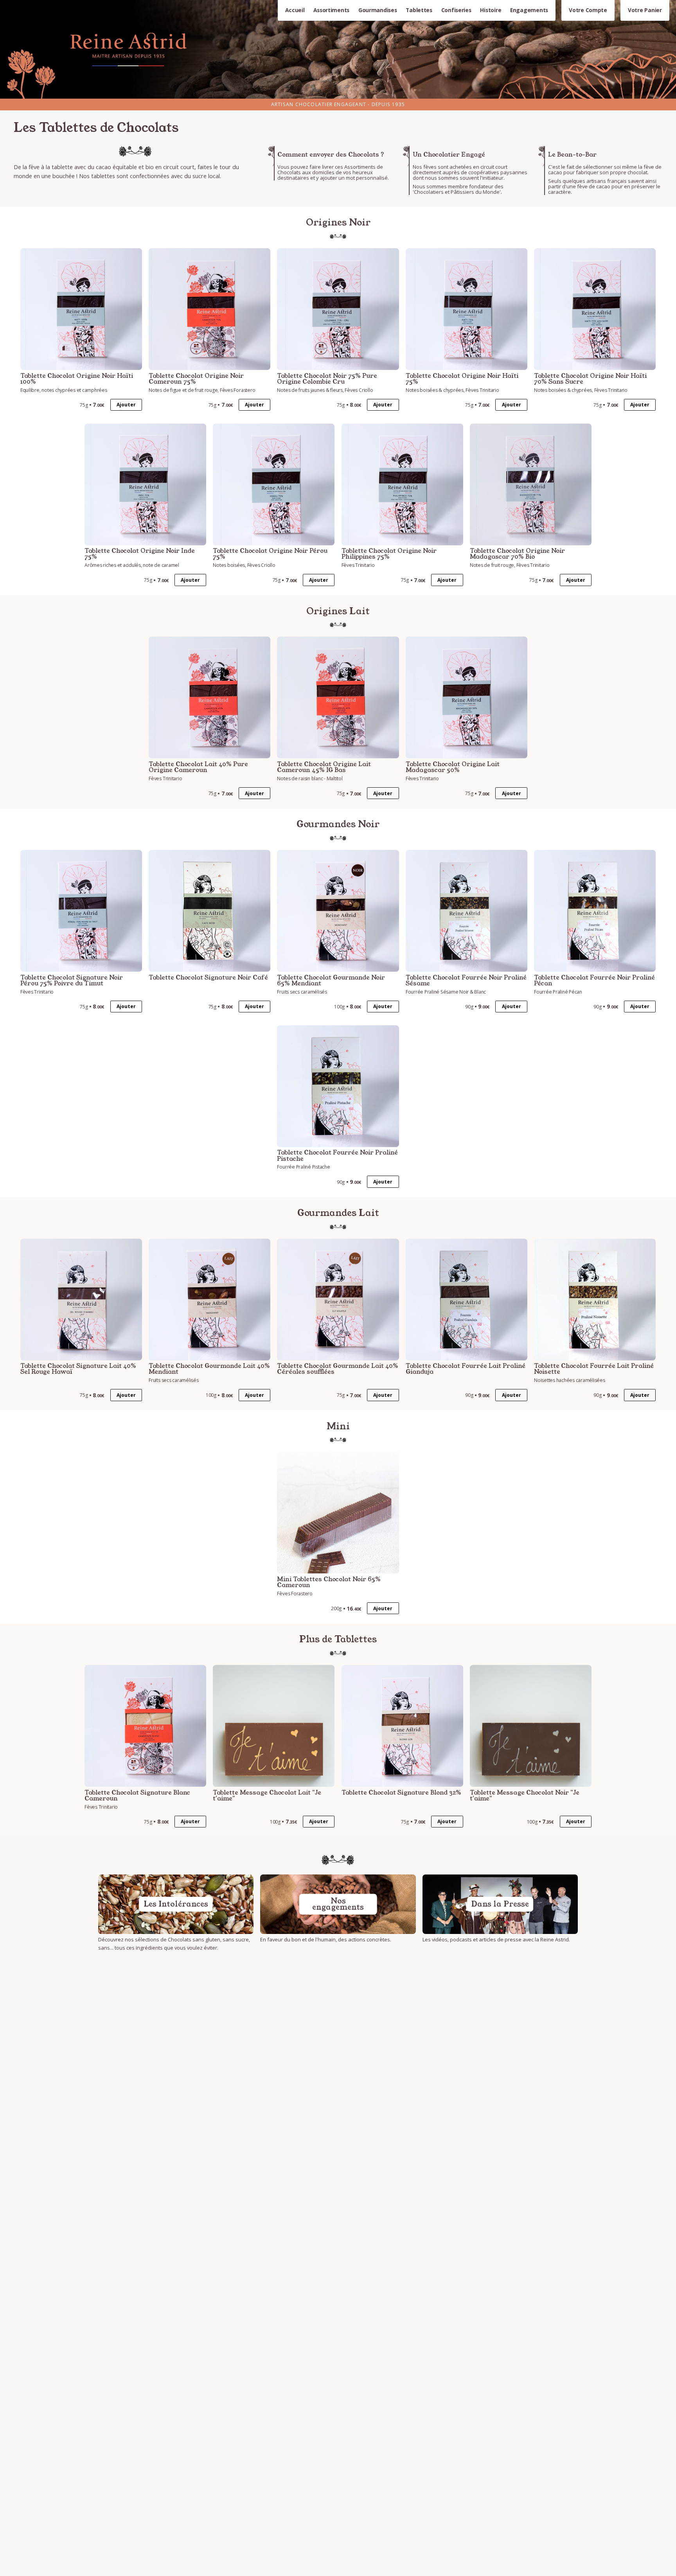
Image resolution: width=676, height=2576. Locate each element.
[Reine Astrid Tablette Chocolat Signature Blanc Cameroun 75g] (145, 1726)
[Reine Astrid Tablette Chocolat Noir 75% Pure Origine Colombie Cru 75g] (338, 309)
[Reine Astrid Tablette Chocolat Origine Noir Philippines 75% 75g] (402, 484)
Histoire (491, 10)
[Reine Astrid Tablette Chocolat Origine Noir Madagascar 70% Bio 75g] (531, 484)
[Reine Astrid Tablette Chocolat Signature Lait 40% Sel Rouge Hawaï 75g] (81, 1300)
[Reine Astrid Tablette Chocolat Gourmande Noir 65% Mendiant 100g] (338, 911)
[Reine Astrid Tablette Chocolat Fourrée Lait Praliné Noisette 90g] (595, 1300)
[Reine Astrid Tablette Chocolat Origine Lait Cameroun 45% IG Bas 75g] (338, 697)
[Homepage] (338, 49)
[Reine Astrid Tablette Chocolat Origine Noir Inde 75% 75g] (145, 484)
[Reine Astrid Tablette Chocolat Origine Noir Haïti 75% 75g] (467, 309)
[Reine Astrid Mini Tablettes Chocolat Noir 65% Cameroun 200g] (338, 1513)
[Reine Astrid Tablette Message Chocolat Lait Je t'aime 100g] (274, 1726)
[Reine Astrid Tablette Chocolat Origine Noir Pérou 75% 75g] (274, 484)
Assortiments (331, 10)
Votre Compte (588, 10)
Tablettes (419, 10)
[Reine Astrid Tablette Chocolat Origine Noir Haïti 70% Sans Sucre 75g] (595, 309)
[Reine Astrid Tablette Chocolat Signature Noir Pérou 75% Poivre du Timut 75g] (81, 911)
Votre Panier (645, 10)
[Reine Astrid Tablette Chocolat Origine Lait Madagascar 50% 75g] (467, 697)
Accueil (295, 10)
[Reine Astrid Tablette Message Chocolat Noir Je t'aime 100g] (531, 1726)
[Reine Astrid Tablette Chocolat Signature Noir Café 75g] (209, 911)
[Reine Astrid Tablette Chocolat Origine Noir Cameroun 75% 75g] (209, 309)
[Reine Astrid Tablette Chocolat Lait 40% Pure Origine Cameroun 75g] (209, 697)
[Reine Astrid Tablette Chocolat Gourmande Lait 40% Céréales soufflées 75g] (338, 1300)
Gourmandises (378, 10)
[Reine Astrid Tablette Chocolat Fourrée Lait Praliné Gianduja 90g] (467, 1300)
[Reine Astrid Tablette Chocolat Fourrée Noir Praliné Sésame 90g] (467, 911)
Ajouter (126, 405)
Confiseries (456, 10)
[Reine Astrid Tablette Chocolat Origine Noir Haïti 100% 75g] (81, 309)
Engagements (529, 10)
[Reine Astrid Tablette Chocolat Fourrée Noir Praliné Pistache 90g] (338, 1086)
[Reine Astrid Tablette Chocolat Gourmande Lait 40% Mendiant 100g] (209, 1300)
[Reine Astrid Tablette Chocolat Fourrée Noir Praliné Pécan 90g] (595, 911)
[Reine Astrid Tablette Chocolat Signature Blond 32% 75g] (402, 1726)
